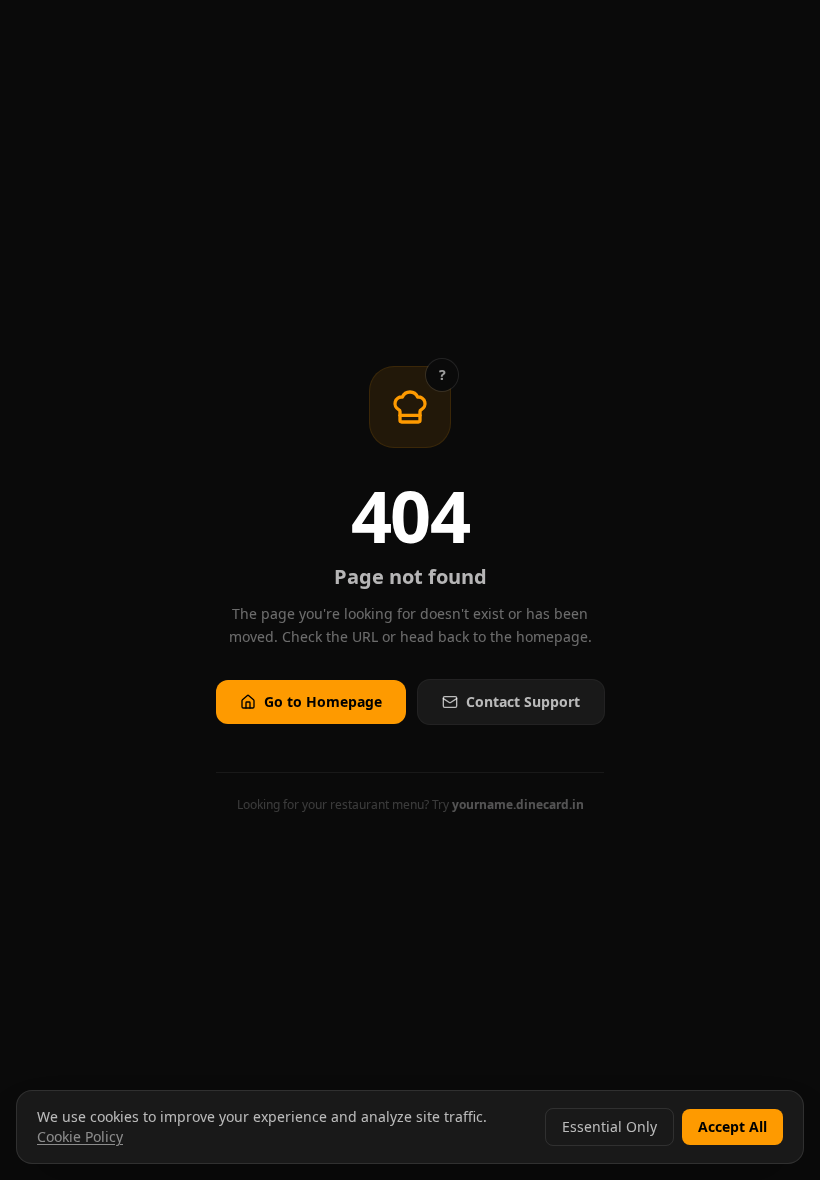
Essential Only (609, 1126)
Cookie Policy (80, 1136)
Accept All (732, 1126)
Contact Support (523, 701)
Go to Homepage (323, 701)
